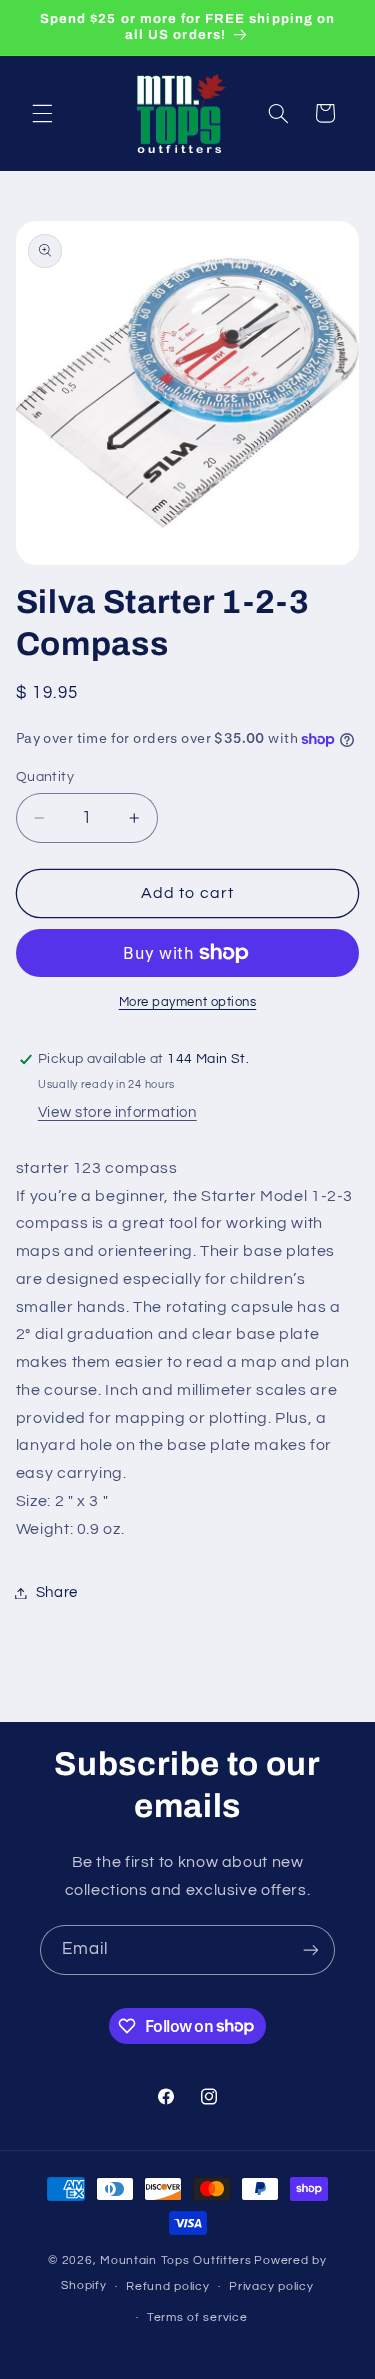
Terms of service (197, 2317)
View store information (117, 1112)
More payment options (188, 1002)
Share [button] (57, 1592)
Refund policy (168, 2286)
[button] (42, 113)
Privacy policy (271, 2286)
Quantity (45, 777)
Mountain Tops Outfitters (176, 2260)
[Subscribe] (311, 1949)
